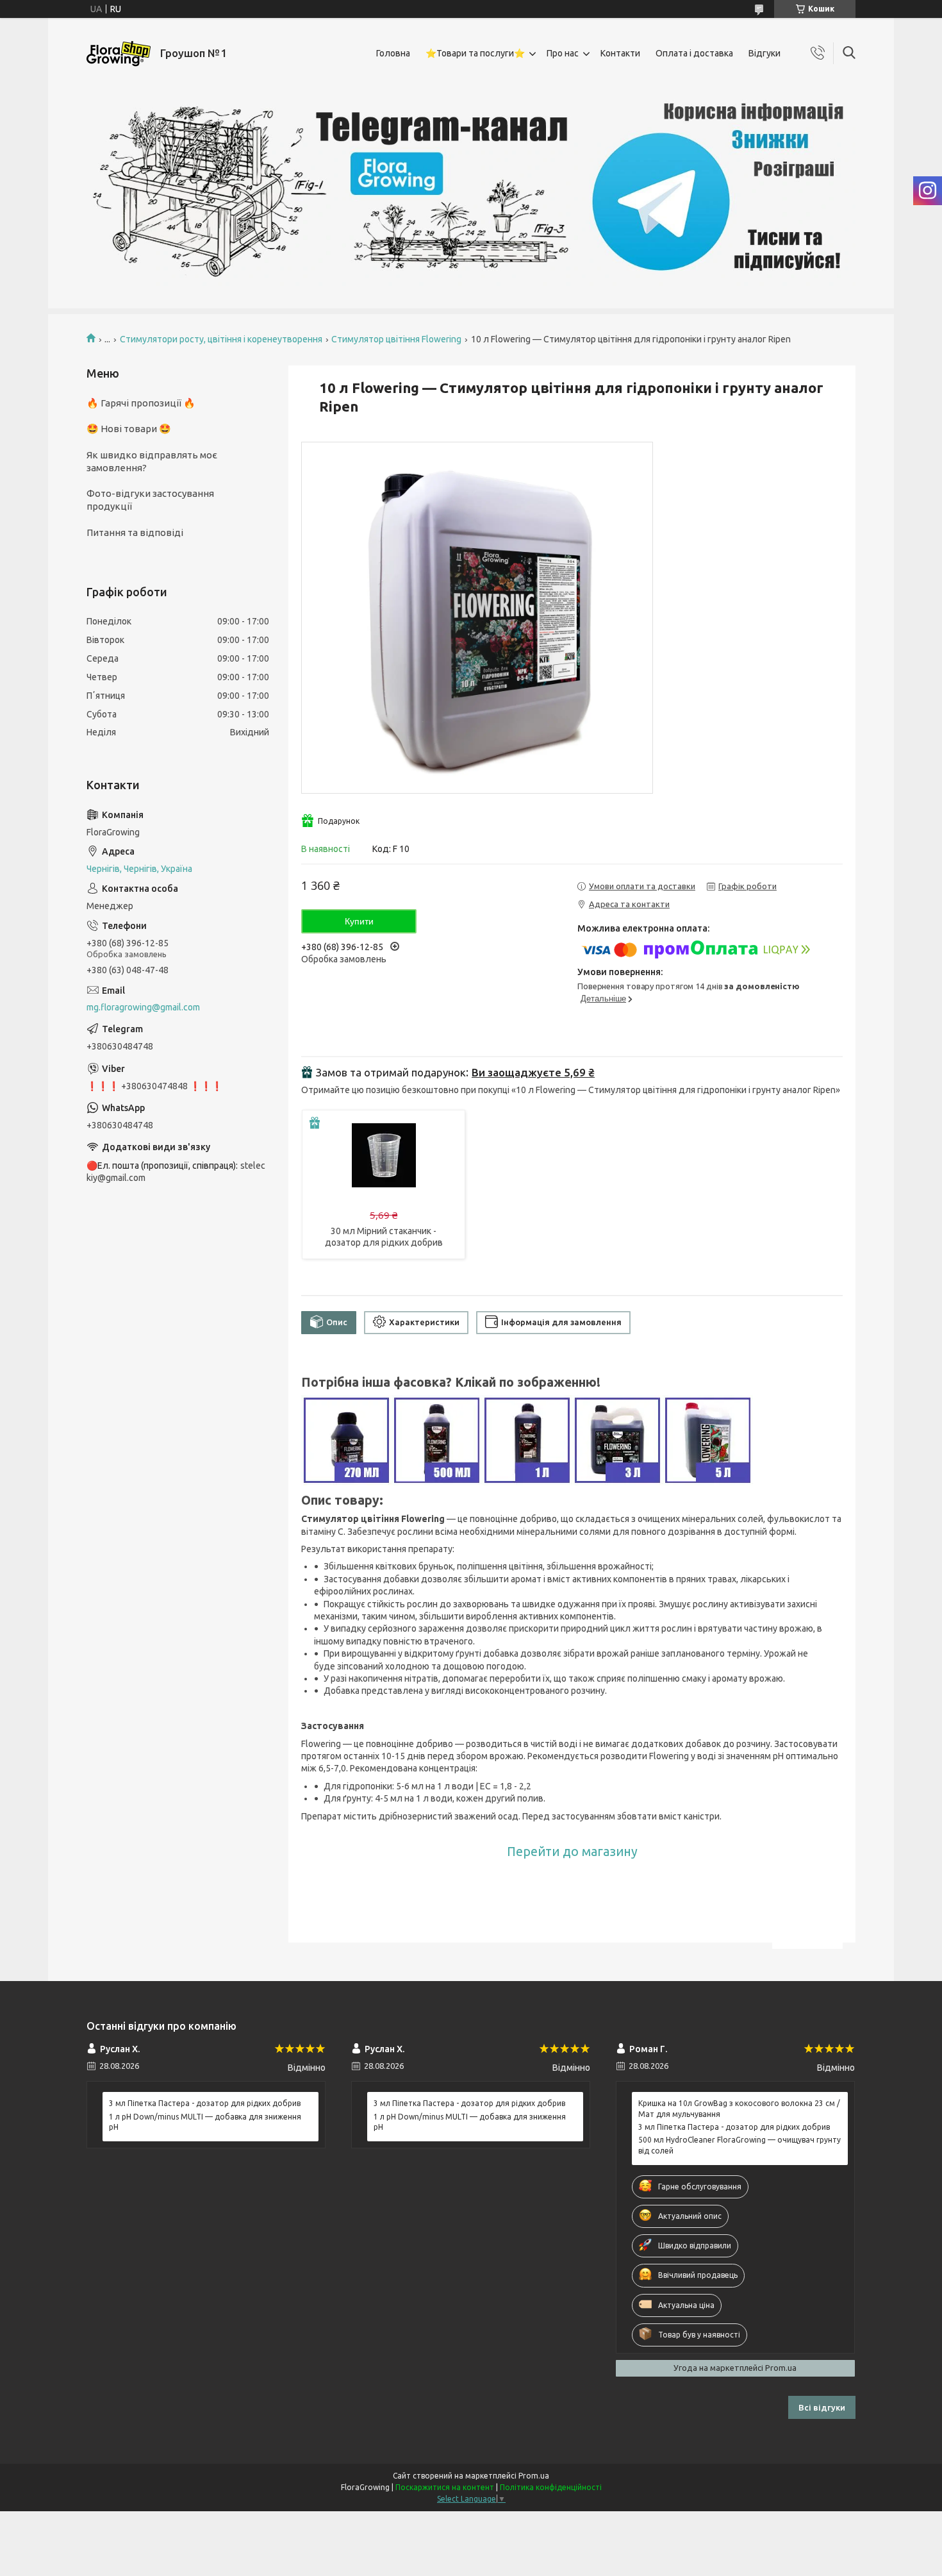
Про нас (563, 53)
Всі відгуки (822, 2407)
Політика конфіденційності (551, 2487)
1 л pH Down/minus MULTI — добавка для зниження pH (205, 2122)
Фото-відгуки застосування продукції (150, 500)
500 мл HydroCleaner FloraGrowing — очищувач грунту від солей (740, 2145)
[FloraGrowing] (119, 54)
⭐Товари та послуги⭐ (475, 53)
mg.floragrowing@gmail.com (143, 1007)
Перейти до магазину (572, 1852)
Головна (393, 53)
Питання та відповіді (135, 532)
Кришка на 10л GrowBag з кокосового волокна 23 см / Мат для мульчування (739, 2108)
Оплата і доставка (694, 53)
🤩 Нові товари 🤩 (129, 429)
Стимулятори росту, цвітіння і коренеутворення (221, 339)
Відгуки (764, 53)
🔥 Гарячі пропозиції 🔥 (141, 403)
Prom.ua (534, 2476)
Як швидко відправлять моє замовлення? (152, 461)
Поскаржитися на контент (445, 2487)
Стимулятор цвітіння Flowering (396, 339)
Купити (359, 921)
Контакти (620, 53)
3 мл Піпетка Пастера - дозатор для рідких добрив (205, 2103)
